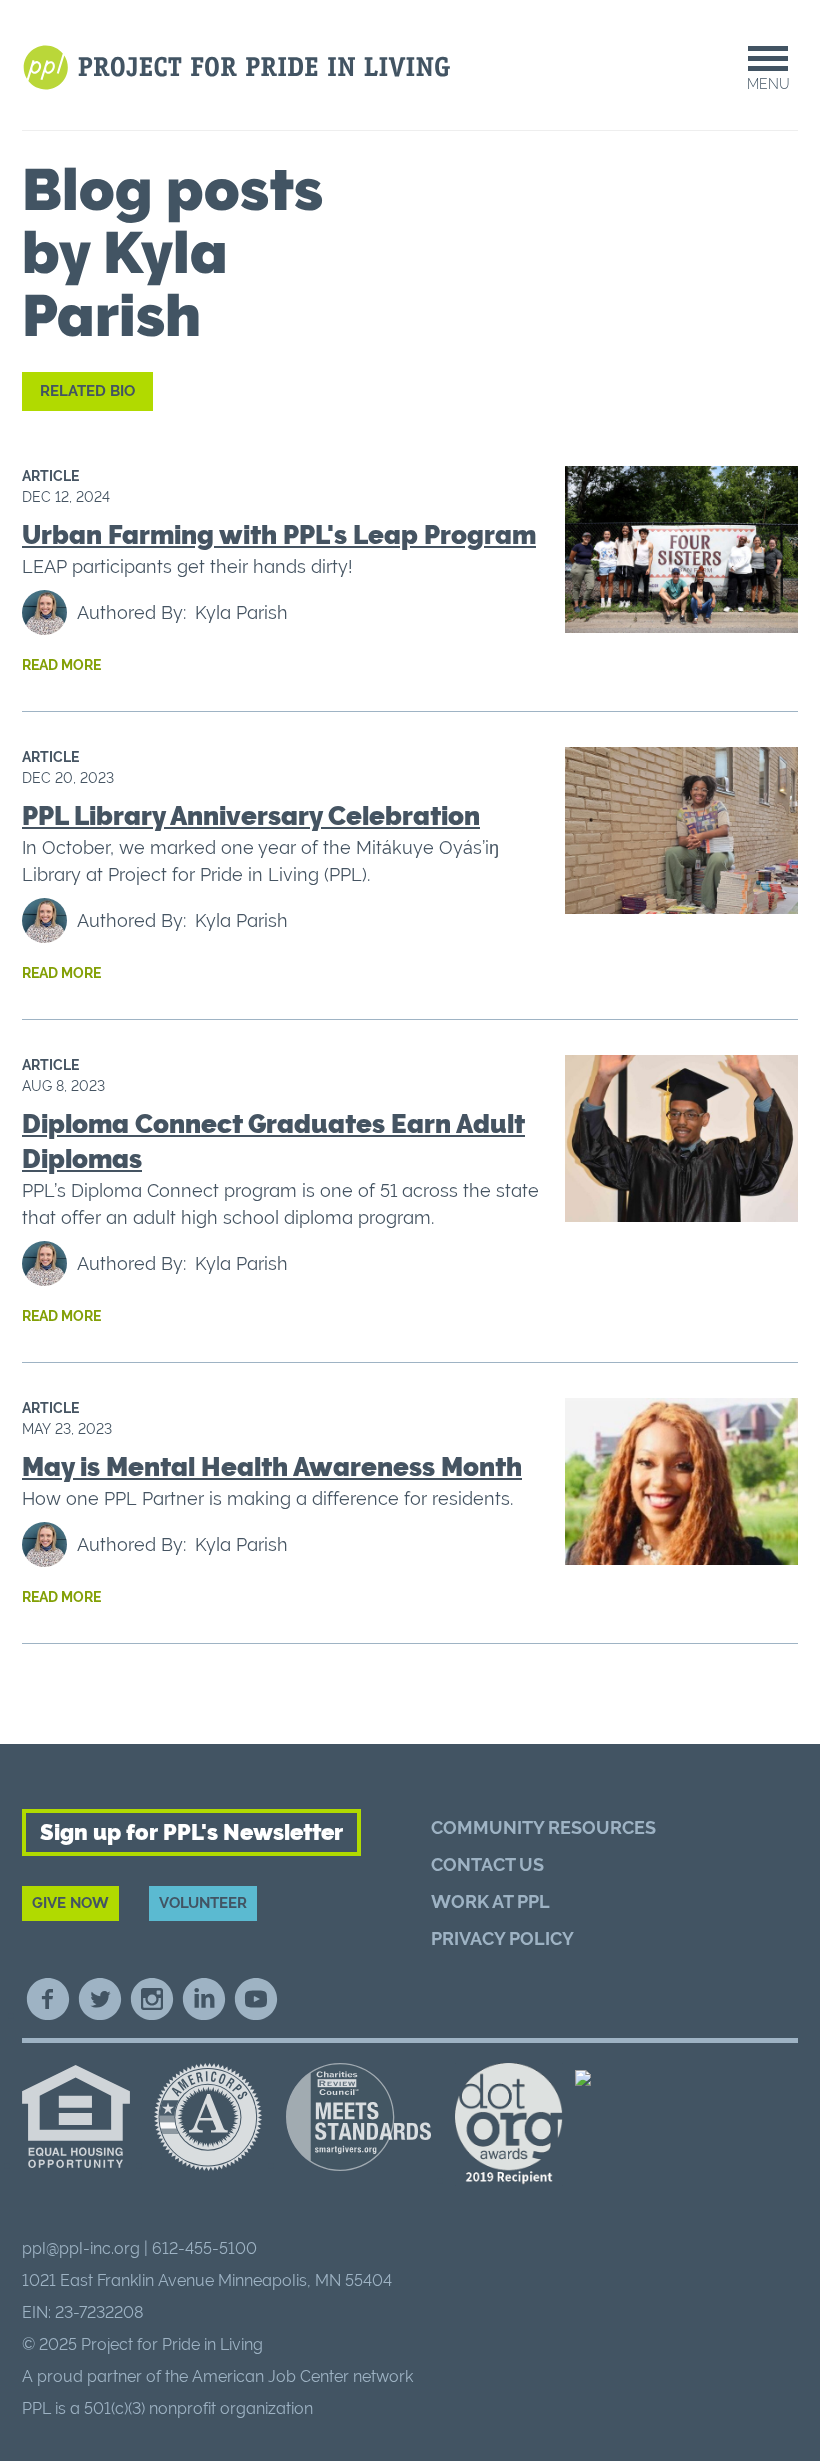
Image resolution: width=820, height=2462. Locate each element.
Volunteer (203, 1903)
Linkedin (204, 1999)
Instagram (152, 1999)
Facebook (48, 1999)
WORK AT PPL (490, 1901)
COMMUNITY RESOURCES (543, 1827)
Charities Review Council (358, 2117)
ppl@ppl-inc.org (81, 2248)
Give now (70, 1903)
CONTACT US (487, 1864)
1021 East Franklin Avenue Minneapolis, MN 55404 (207, 2280)
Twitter (100, 1999)
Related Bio (87, 391)
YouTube (256, 1999)
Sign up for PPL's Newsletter (191, 1832)
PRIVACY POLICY (502, 1938)
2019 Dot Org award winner (509, 2124)
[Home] (239, 67)
